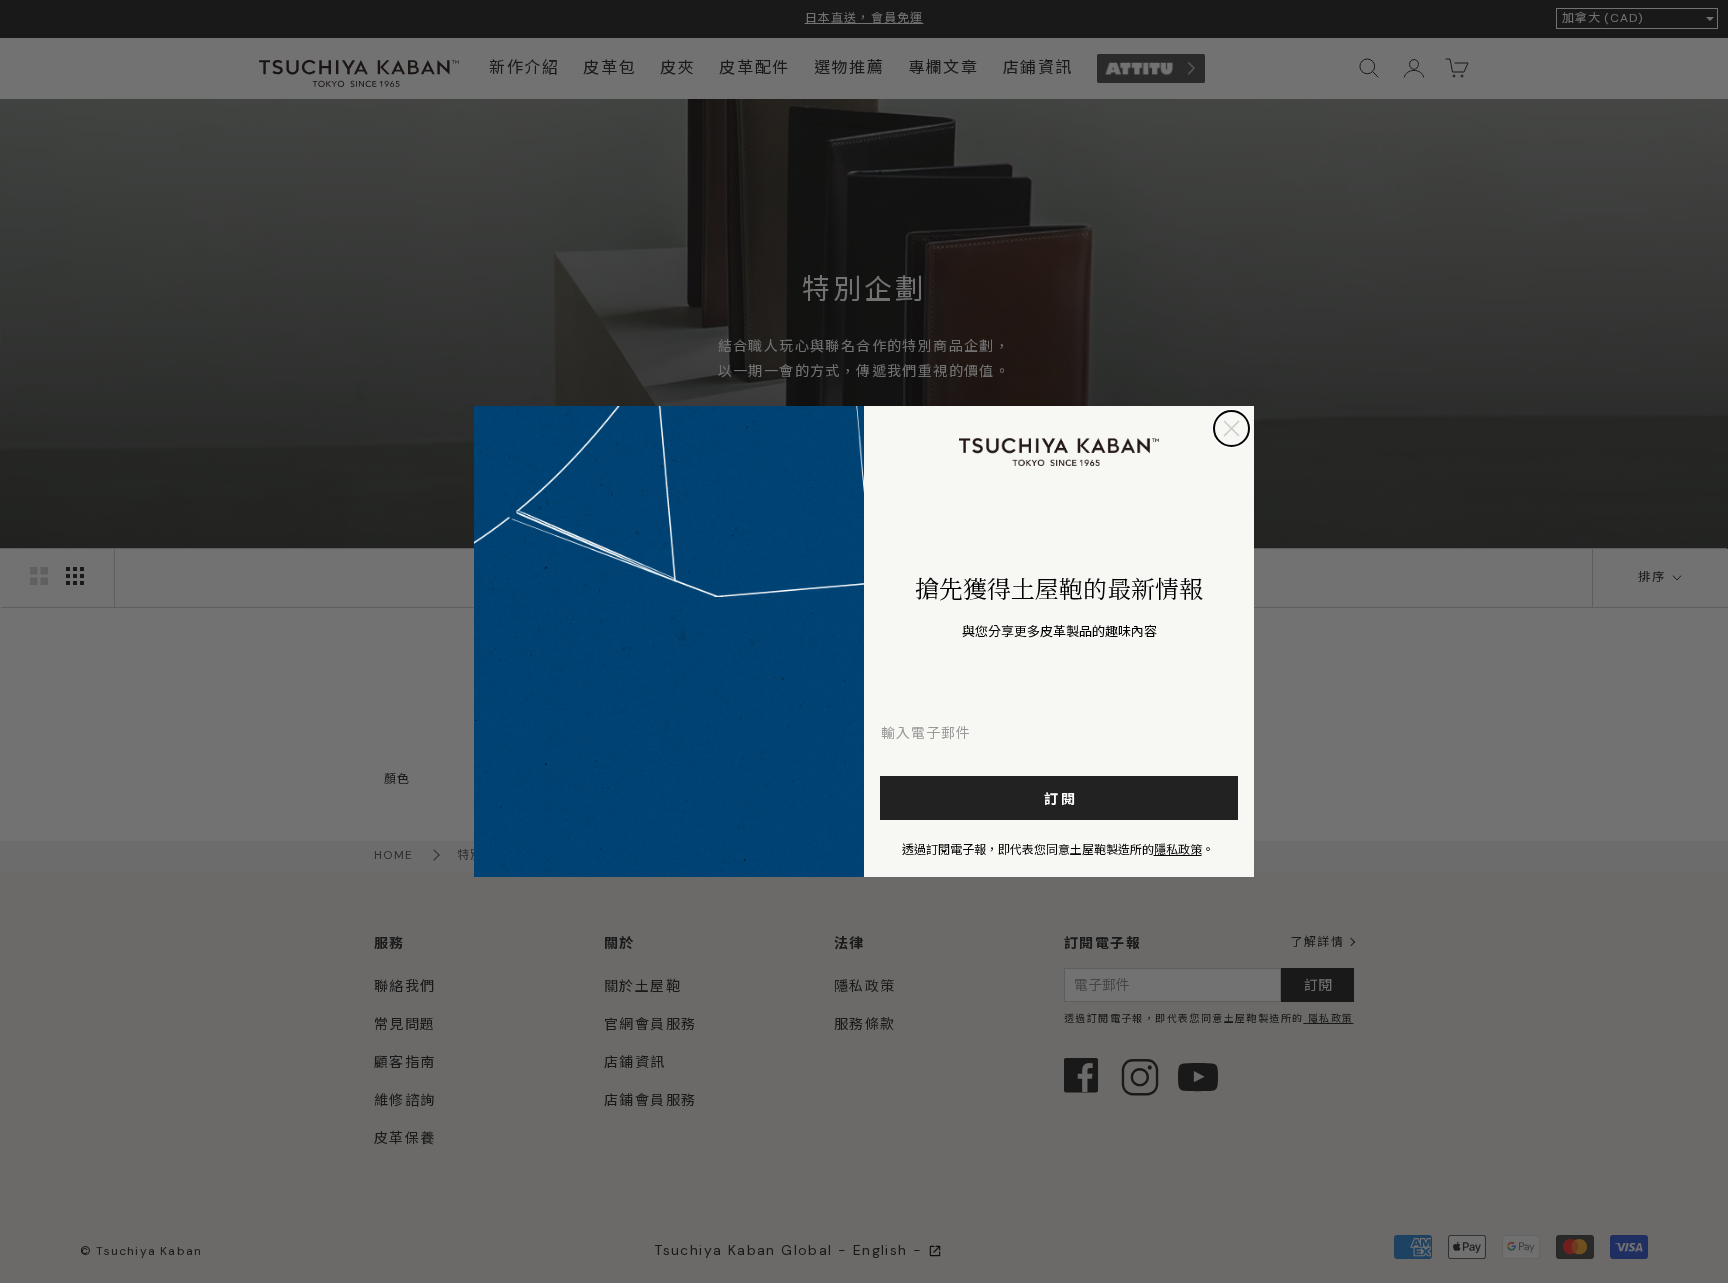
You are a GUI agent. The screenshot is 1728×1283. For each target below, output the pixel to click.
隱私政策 (1178, 848)
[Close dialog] (1231, 428)
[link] (1059, 452)
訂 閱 (1059, 798)
